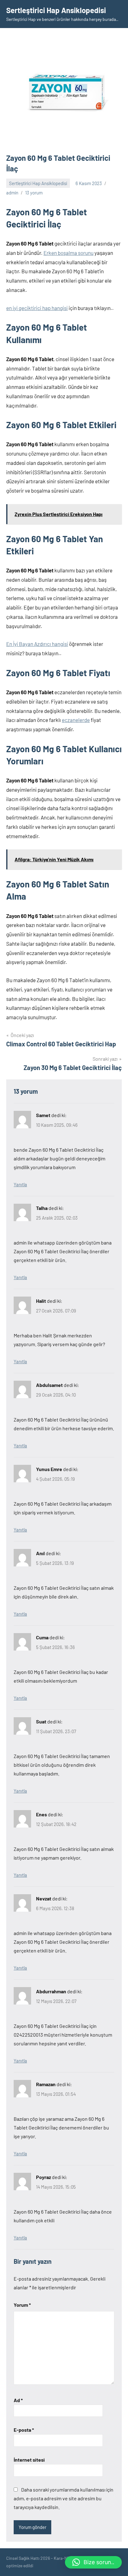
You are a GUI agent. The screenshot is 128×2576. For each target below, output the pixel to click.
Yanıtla (20, 1184)
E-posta (24, 2430)
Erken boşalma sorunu (69, 253)
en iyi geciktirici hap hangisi (37, 308)
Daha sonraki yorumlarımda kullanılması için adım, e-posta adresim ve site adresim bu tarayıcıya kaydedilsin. (64, 2498)
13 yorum (34, 193)
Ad (18, 2400)
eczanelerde (76, 720)
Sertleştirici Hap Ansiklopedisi (56, 10)
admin (12, 193)
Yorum (22, 2305)
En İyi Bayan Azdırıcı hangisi (37, 644)
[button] (93, 2562)
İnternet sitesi (29, 2460)
